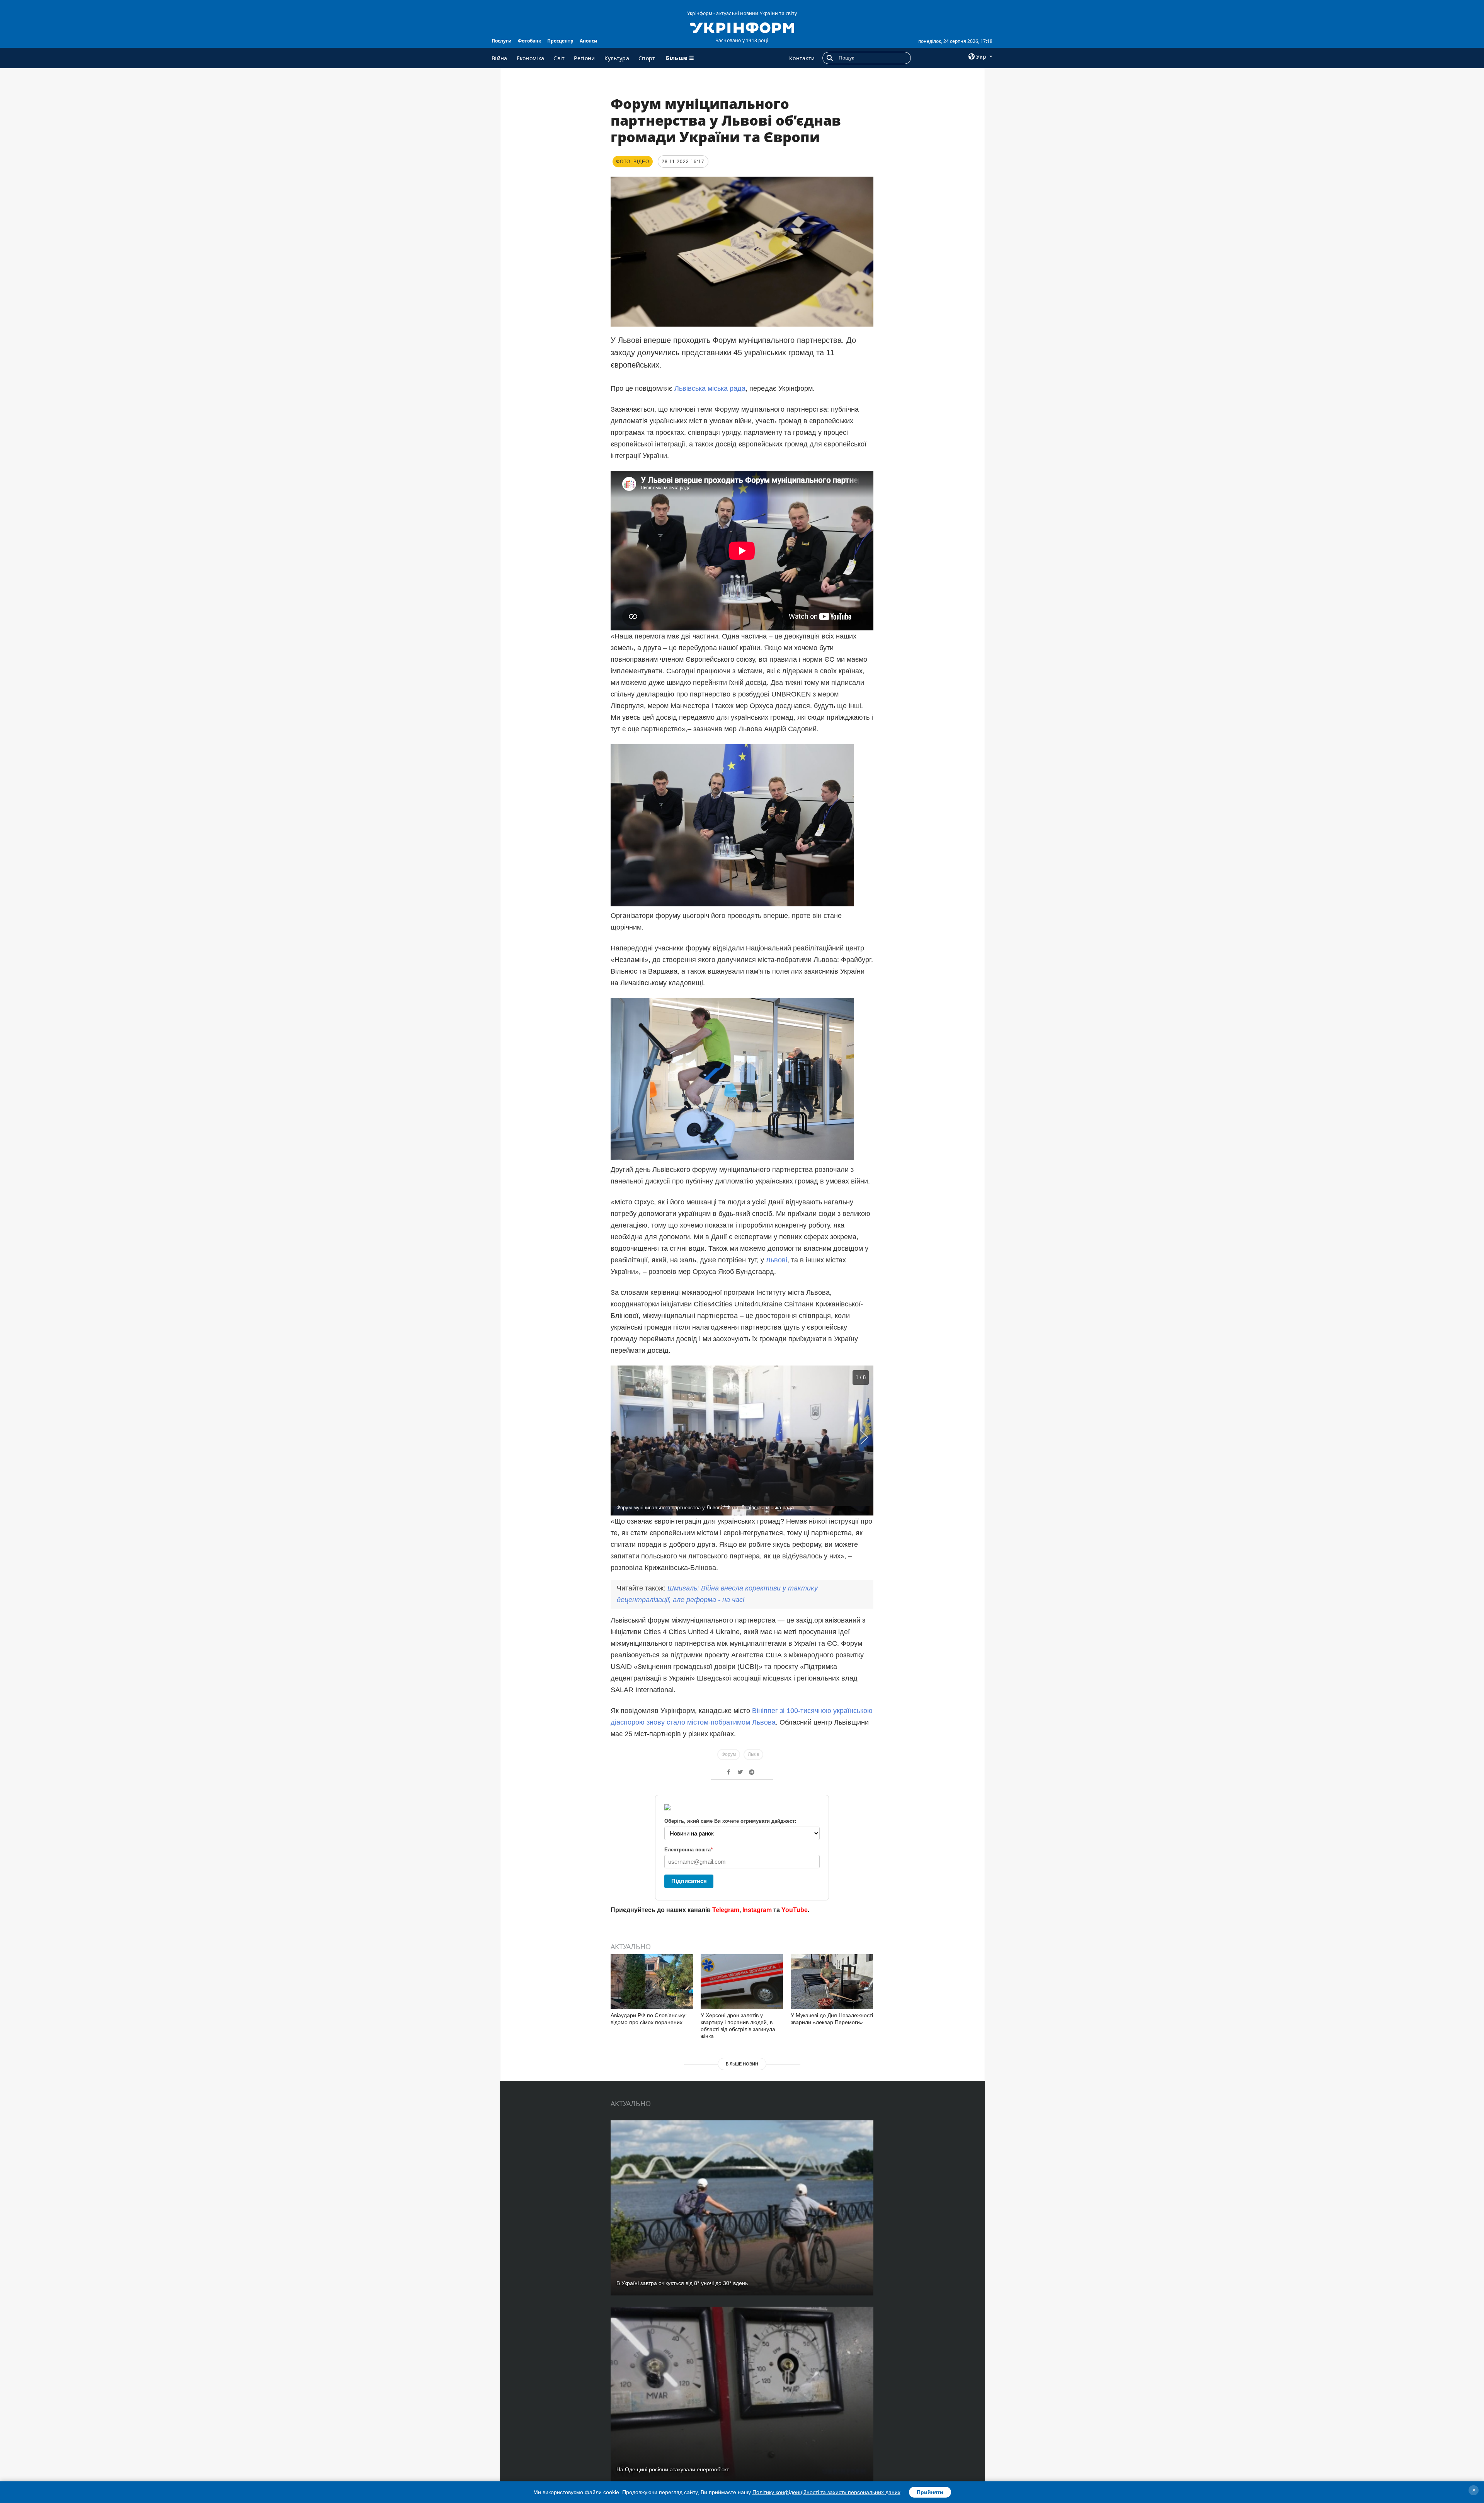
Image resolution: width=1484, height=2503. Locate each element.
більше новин (742, 2064)
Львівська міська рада (710, 388)
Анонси (589, 41)
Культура (617, 58)
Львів (753, 1754)
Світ (559, 58)
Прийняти (930, 2492)
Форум (729, 1754)
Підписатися (689, 1881)
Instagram (757, 1910)
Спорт (647, 58)
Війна (499, 58)
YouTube (795, 1910)
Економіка (531, 58)
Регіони (584, 58)
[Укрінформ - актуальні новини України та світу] (742, 27)
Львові (777, 1260)
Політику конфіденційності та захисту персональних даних (826, 2492)
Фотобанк (529, 41)
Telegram (726, 1910)
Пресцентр (560, 41)
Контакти (802, 58)
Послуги (502, 41)
